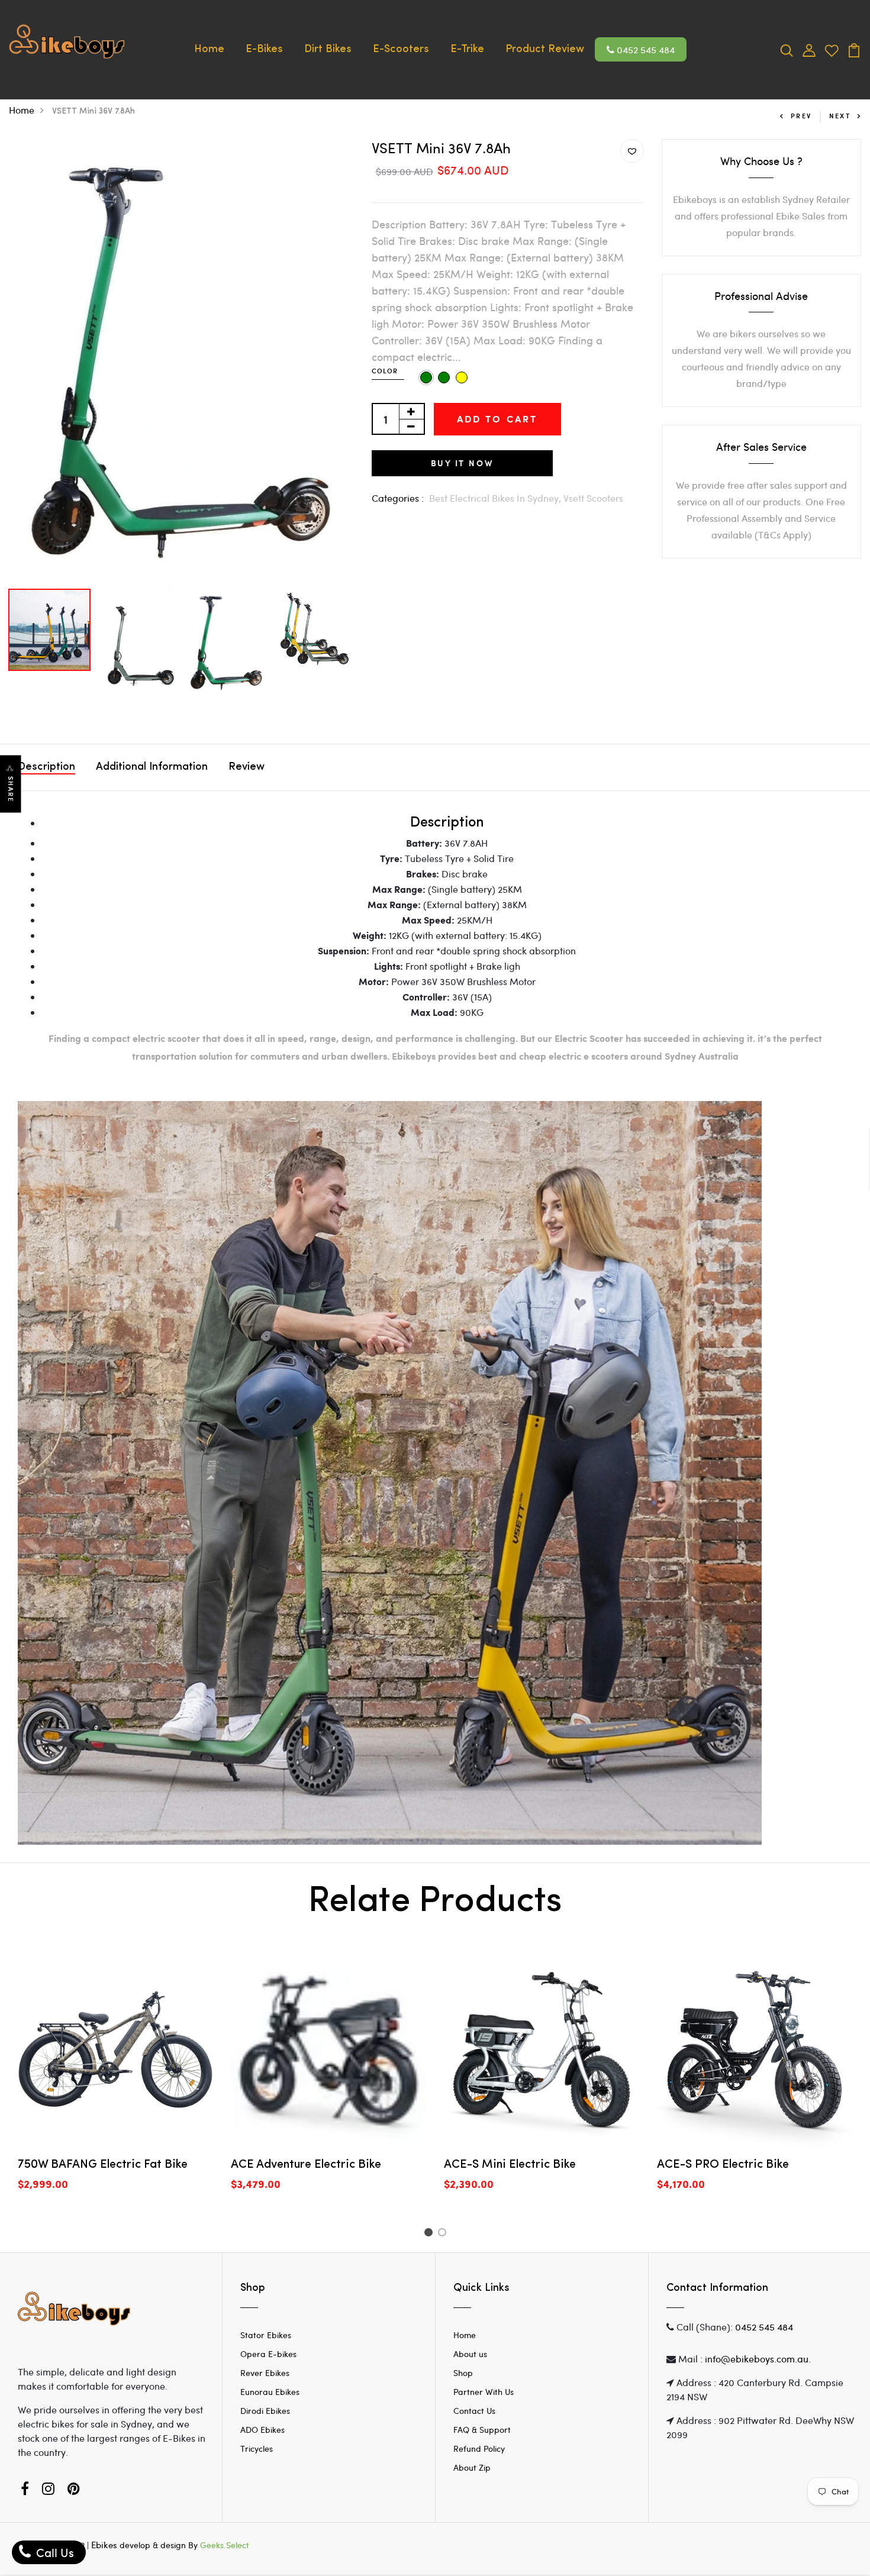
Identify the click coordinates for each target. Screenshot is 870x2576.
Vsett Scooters (593, 498)
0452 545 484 (645, 49)
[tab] (447, 823)
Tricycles (257, 2449)
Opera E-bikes (268, 2354)
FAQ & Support (482, 2430)
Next (840, 116)
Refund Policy (479, 2449)
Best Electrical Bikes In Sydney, (496, 498)
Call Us (54, 2552)
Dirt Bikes (328, 50)
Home (209, 50)
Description (46, 767)
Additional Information (152, 767)
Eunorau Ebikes (270, 2392)
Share (11, 790)
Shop (463, 2373)
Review (246, 767)
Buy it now (462, 463)
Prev (801, 116)
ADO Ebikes (262, 2430)
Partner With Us (484, 2392)
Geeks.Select (225, 2545)
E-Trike (467, 50)
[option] (181, 361)
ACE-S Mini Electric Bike (510, 2165)
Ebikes (104, 2545)
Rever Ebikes (265, 2373)
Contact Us (474, 2411)
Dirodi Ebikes (265, 2411)
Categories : (398, 498)
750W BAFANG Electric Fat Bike (103, 2165)
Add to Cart (497, 419)
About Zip (472, 2467)
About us (470, 2354)
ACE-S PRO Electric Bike (723, 2165)
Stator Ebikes (266, 2335)
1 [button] (430, 2234)
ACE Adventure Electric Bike (306, 2165)
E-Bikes (264, 50)
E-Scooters (401, 50)
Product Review (545, 50)
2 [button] (444, 2234)
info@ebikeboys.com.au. (758, 2359)
